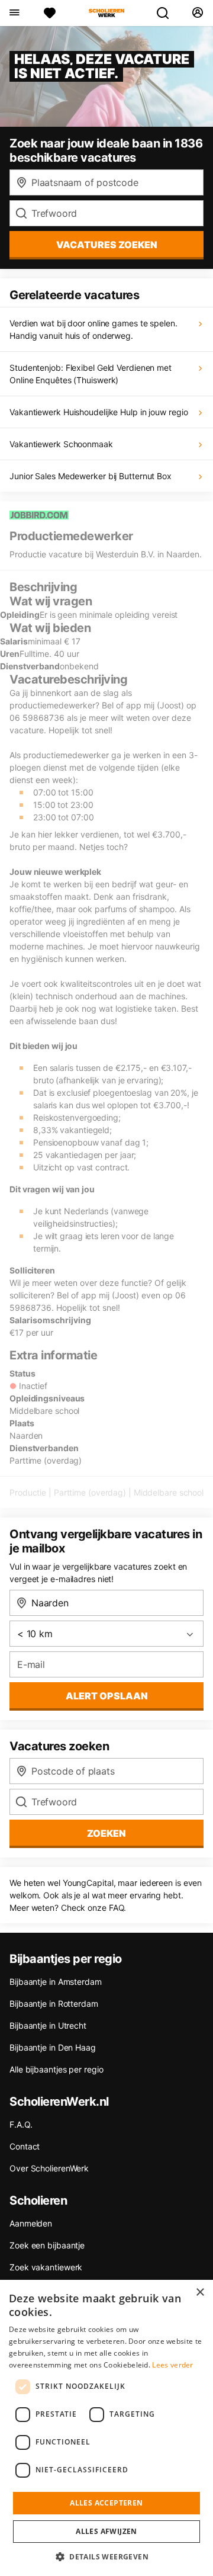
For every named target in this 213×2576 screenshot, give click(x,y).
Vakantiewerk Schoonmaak (61, 444)
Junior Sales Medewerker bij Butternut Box (91, 476)
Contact (25, 2146)
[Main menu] (14, 13)
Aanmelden (31, 2223)
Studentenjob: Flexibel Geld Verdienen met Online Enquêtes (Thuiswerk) (91, 374)
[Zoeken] (167, 13)
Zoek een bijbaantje (47, 2245)
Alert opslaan (107, 1696)
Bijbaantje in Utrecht (48, 2025)
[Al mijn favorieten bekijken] (50, 13)
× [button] (200, 2293)
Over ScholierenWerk (49, 2168)
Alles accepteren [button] (106, 2503)
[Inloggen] (197, 13)
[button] (106, 2556)
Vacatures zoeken (107, 245)
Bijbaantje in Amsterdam (56, 1982)
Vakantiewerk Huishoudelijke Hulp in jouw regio (99, 412)
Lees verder (172, 2365)
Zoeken (106, 1833)
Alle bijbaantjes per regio (56, 2069)
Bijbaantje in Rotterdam (54, 2004)
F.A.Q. (21, 2124)
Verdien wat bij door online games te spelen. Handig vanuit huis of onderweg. (93, 329)
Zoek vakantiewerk (46, 2267)
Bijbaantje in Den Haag (53, 2047)
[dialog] (106, 2428)
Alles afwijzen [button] (106, 2531)
